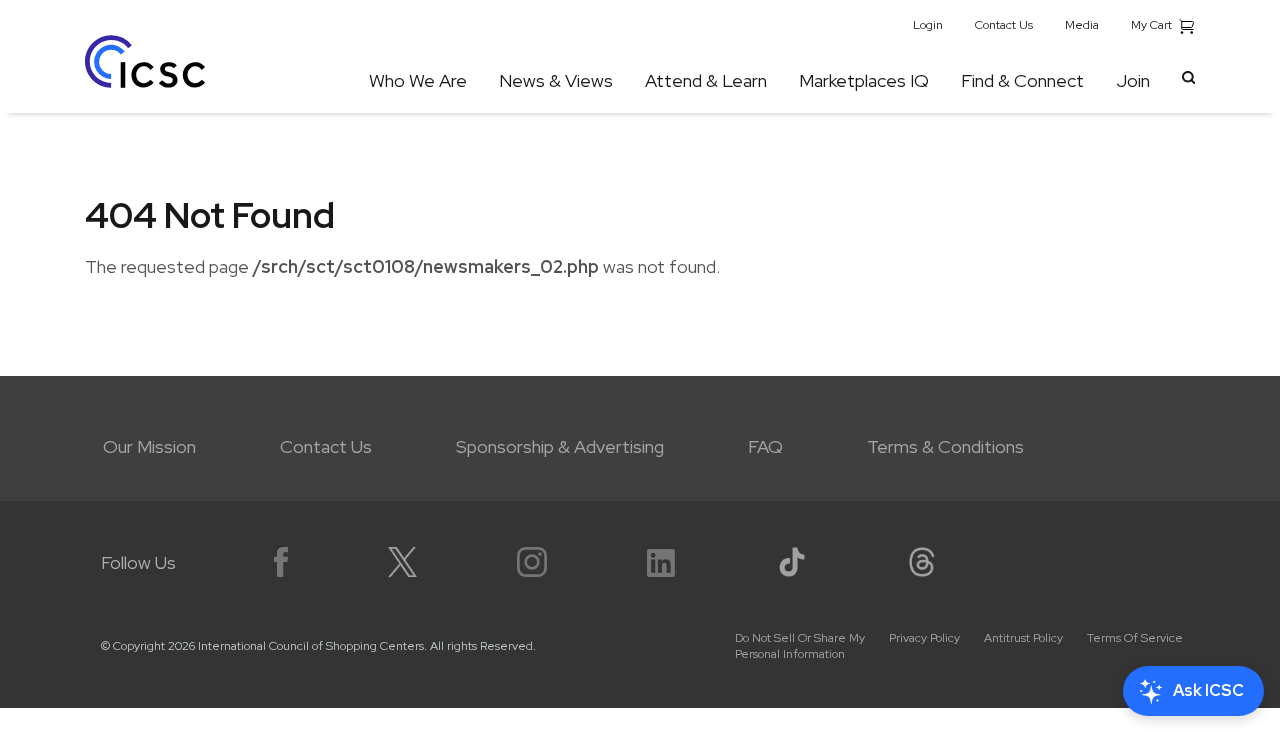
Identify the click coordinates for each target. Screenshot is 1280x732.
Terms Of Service (1135, 638)
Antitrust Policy (1023, 638)
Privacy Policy (924, 638)
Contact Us (1004, 25)
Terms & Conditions (945, 446)
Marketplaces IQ (864, 80)
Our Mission (149, 446)
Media (1082, 25)
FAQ (765, 446)
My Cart (1153, 25)
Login (928, 25)
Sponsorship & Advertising (560, 446)
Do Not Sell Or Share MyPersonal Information (800, 646)
